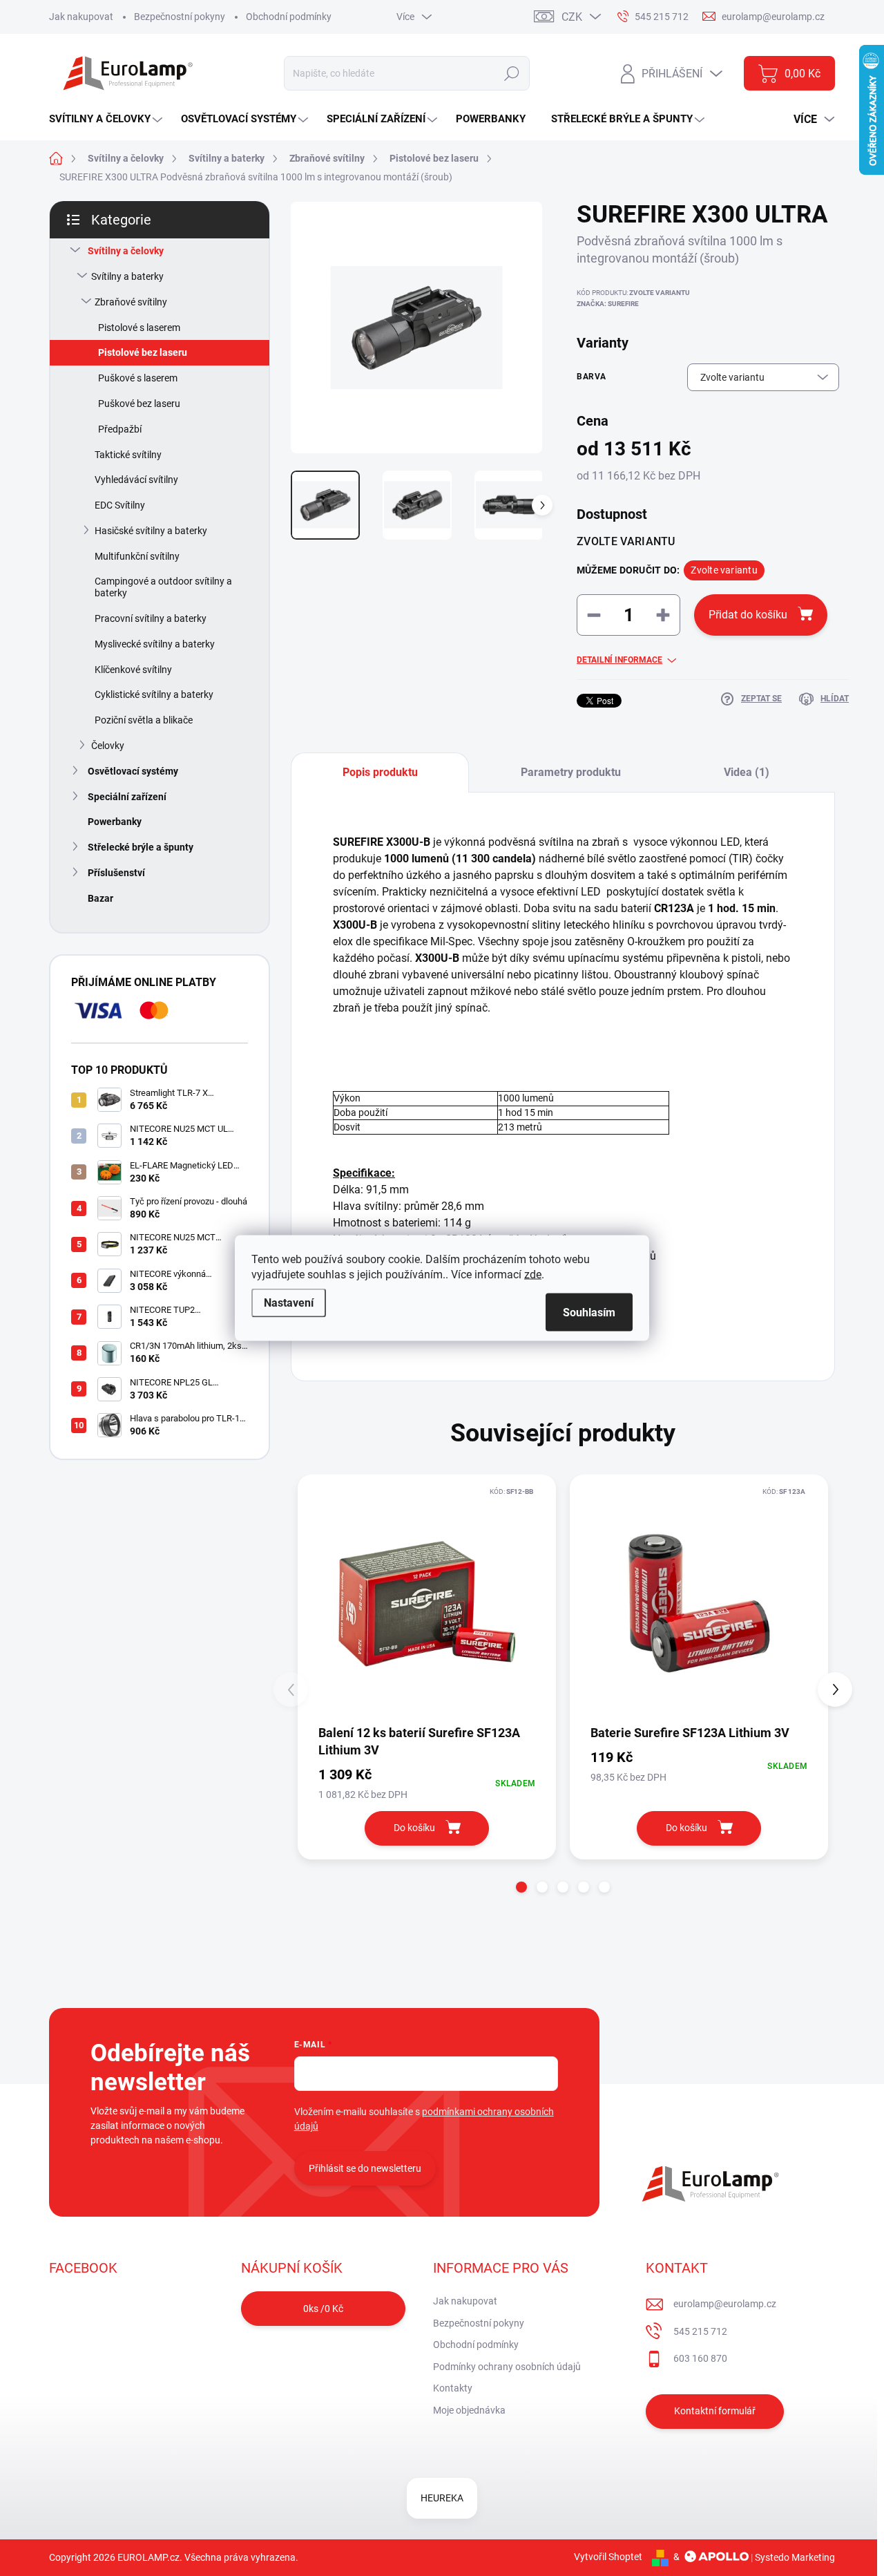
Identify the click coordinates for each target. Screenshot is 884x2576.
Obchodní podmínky (289, 17)
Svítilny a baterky (127, 276)
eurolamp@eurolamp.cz (725, 2304)
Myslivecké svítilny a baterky (155, 644)
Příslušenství (116, 873)
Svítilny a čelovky (126, 251)
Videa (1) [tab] (747, 772)
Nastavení (289, 1303)
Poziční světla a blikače (144, 720)
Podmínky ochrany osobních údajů (507, 2367)
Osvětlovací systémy (133, 771)
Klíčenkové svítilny (133, 670)
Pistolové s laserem (139, 328)
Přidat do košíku (748, 615)
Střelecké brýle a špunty (141, 847)
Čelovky (108, 746)
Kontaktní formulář (715, 2411)
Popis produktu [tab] (380, 772)
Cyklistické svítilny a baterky (154, 694)
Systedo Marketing (795, 2557)
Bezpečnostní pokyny (180, 17)
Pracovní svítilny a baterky (151, 618)
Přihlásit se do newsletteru (365, 2168)
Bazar (100, 898)
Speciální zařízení (127, 797)
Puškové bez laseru (139, 404)
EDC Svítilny (120, 505)
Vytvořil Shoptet (608, 2557)
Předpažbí (120, 429)
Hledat (511, 73)
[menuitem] (107, 119)
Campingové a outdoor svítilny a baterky (163, 587)
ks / (323, 2309)
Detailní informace (619, 660)
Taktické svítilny (128, 455)
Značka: (608, 304)
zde (533, 1275)
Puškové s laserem (138, 378)
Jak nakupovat (81, 17)
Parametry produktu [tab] (571, 772)
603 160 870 (700, 2358)
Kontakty (453, 2388)
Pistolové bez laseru (143, 352)
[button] (521, 1887)
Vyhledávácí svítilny (136, 480)
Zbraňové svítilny (131, 302)
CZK (572, 17)
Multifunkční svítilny (137, 556)
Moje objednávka (469, 2410)
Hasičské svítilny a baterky (151, 531)
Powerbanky (115, 822)
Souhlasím (589, 1313)
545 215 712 (700, 2331)
